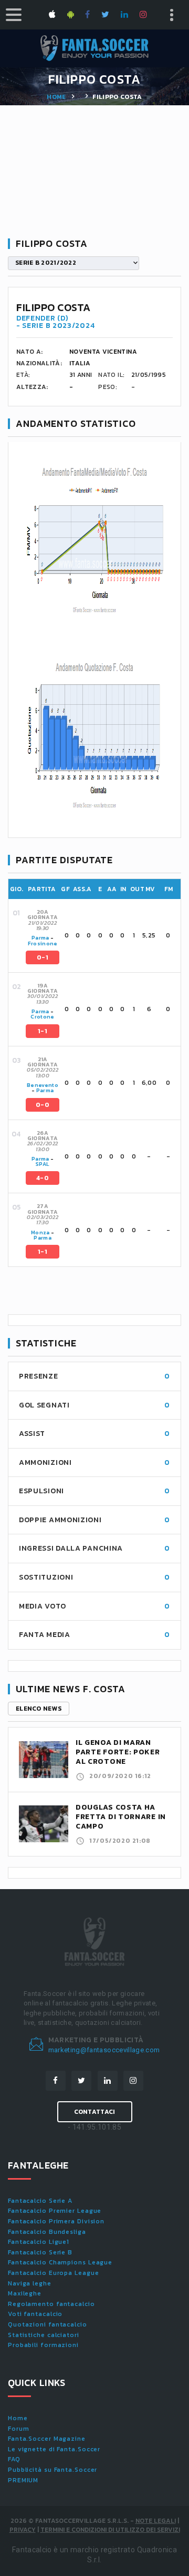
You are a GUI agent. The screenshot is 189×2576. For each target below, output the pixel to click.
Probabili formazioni (43, 2345)
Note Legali (156, 2521)
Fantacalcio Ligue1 (39, 2242)
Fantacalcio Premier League (55, 2211)
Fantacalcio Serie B (40, 2252)
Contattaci (95, 2112)
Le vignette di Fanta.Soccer (54, 2449)
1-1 (43, 1031)
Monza (40, 1232)
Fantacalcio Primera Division (56, 2221)
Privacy (23, 2530)
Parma (40, 938)
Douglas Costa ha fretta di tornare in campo (121, 1817)
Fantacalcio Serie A (40, 2201)
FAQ (14, 2459)
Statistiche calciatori (44, 2335)
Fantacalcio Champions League (60, 2262)
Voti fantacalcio (35, 2314)
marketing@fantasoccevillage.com (104, 2050)
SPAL (43, 1164)
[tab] (102, 936)
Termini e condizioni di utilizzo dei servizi (110, 2530)
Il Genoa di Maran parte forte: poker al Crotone (118, 1752)
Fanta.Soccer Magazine (47, 2439)
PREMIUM (23, 2480)
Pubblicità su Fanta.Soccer (52, 2470)
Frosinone (43, 943)
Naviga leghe (30, 2283)
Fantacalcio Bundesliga (47, 2232)
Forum (19, 2429)
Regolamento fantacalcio (51, 2304)
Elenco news (39, 1709)
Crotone (42, 1017)
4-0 (43, 1178)
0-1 (43, 957)
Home (56, 97)
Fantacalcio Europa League (54, 2273)
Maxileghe (25, 2293)
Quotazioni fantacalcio (48, 2324)
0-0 (43, 1105)
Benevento (43, 1085)
